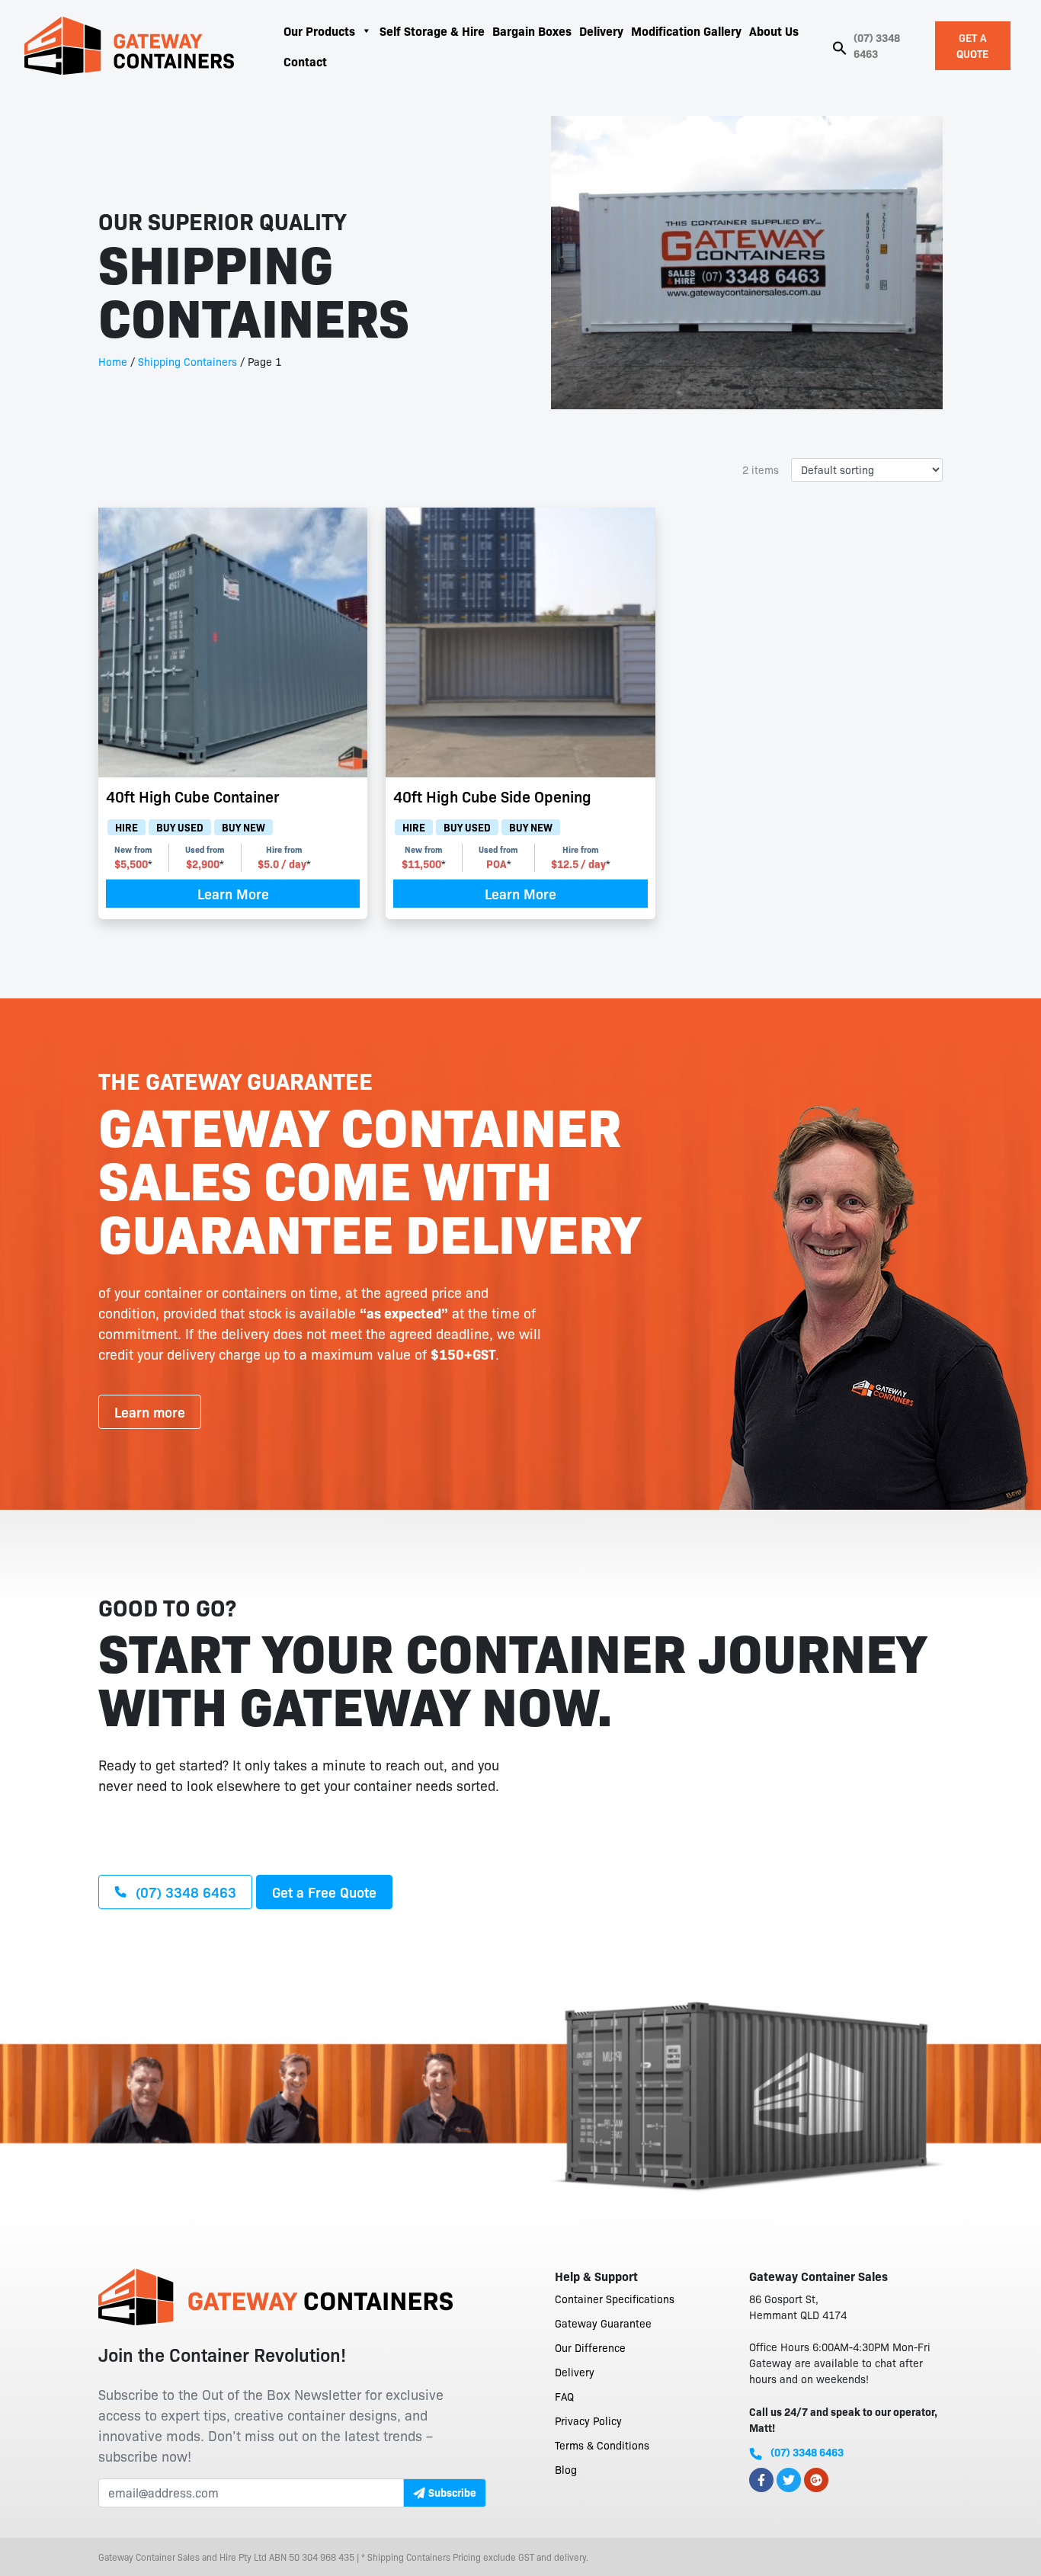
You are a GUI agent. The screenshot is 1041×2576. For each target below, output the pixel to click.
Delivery (601, 30)
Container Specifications (615, 2299)
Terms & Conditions (602, 2445)
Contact (305, 61)
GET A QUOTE (972, 45)
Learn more (150, 1411)
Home (113, 361)
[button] (840, 46)
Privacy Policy (588, 2421)
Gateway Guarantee (603, 2323)
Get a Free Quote (324, 1892)
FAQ (564, 2396)
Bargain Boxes (532, 30)
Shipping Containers (187, 361)
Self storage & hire (432, 30)
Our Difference (590, 2347)
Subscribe (452, 2492)
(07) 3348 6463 (877, 45)
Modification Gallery (686, 30)
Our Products (319, 30)
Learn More (233, 893)
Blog (566, 2469)
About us (774, 30)
